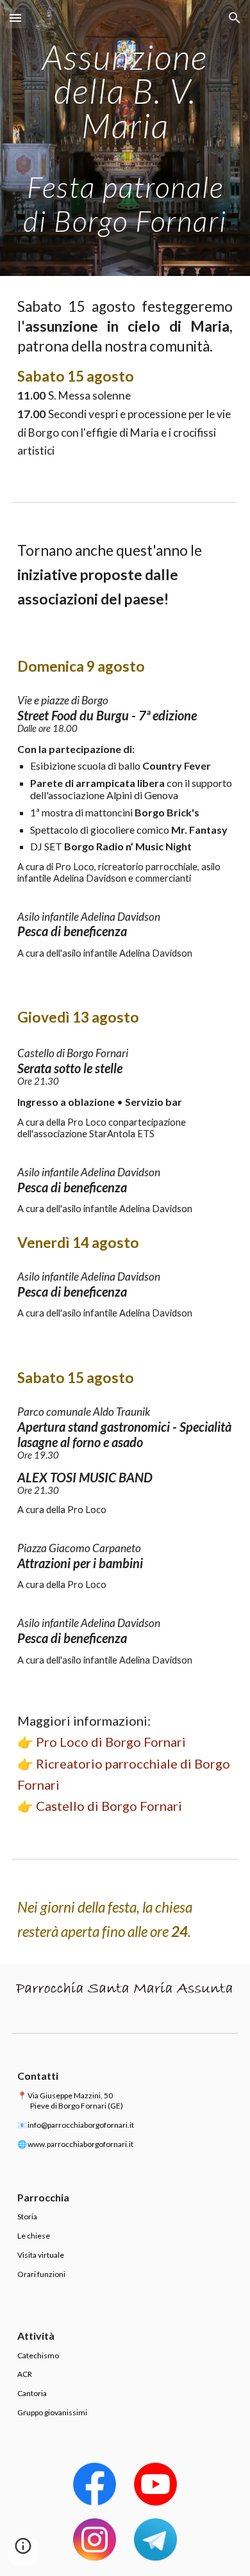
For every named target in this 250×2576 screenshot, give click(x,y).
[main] (125, 138)
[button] (15, 18)
